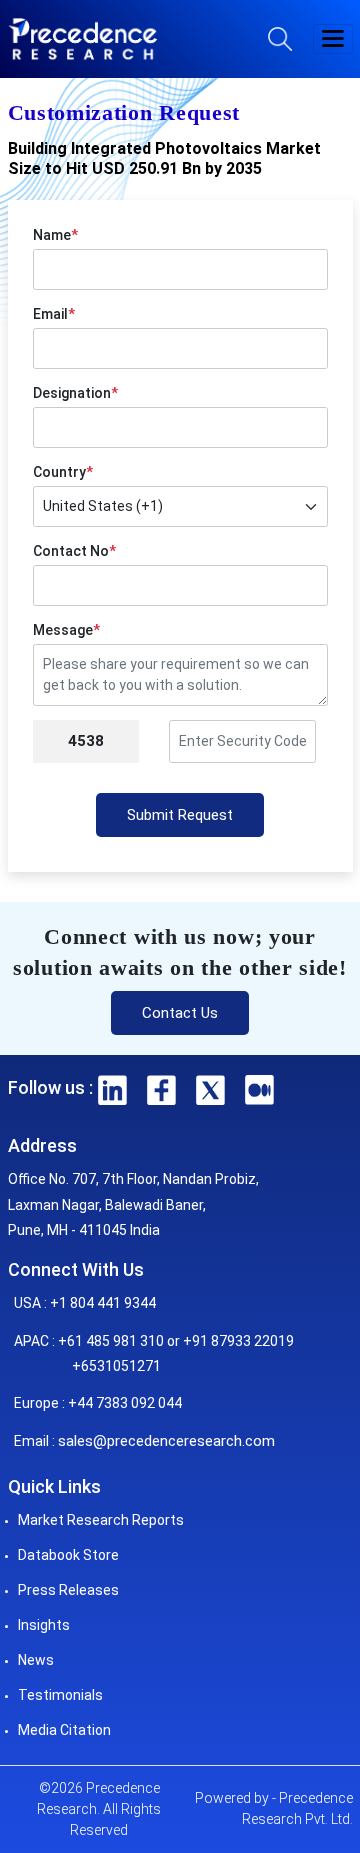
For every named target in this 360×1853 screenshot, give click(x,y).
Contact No (74, 551)
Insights (44, 1625)
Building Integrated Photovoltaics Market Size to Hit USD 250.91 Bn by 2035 (164, 159)
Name (55, 235)
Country (63, 472)
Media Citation (64, 1730)
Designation (75, 393)
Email (54, 314)
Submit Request (180, 815)
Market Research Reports (101, 1520)
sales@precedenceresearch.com (166, 1441)
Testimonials (60, 1695)
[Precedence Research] (83, 39)
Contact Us (180, 1013)
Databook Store (68, 1555)
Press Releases (68, 1590)
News (36, 1660)
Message (66, 630)
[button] (333, 39)
